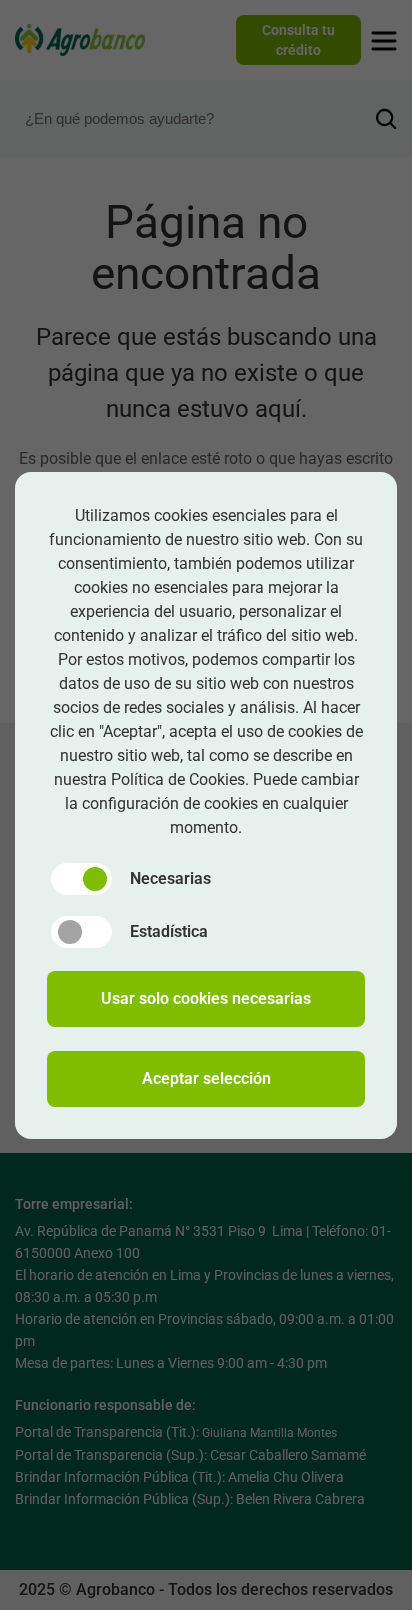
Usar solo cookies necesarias (206, 998)
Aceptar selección (206, 1078)
